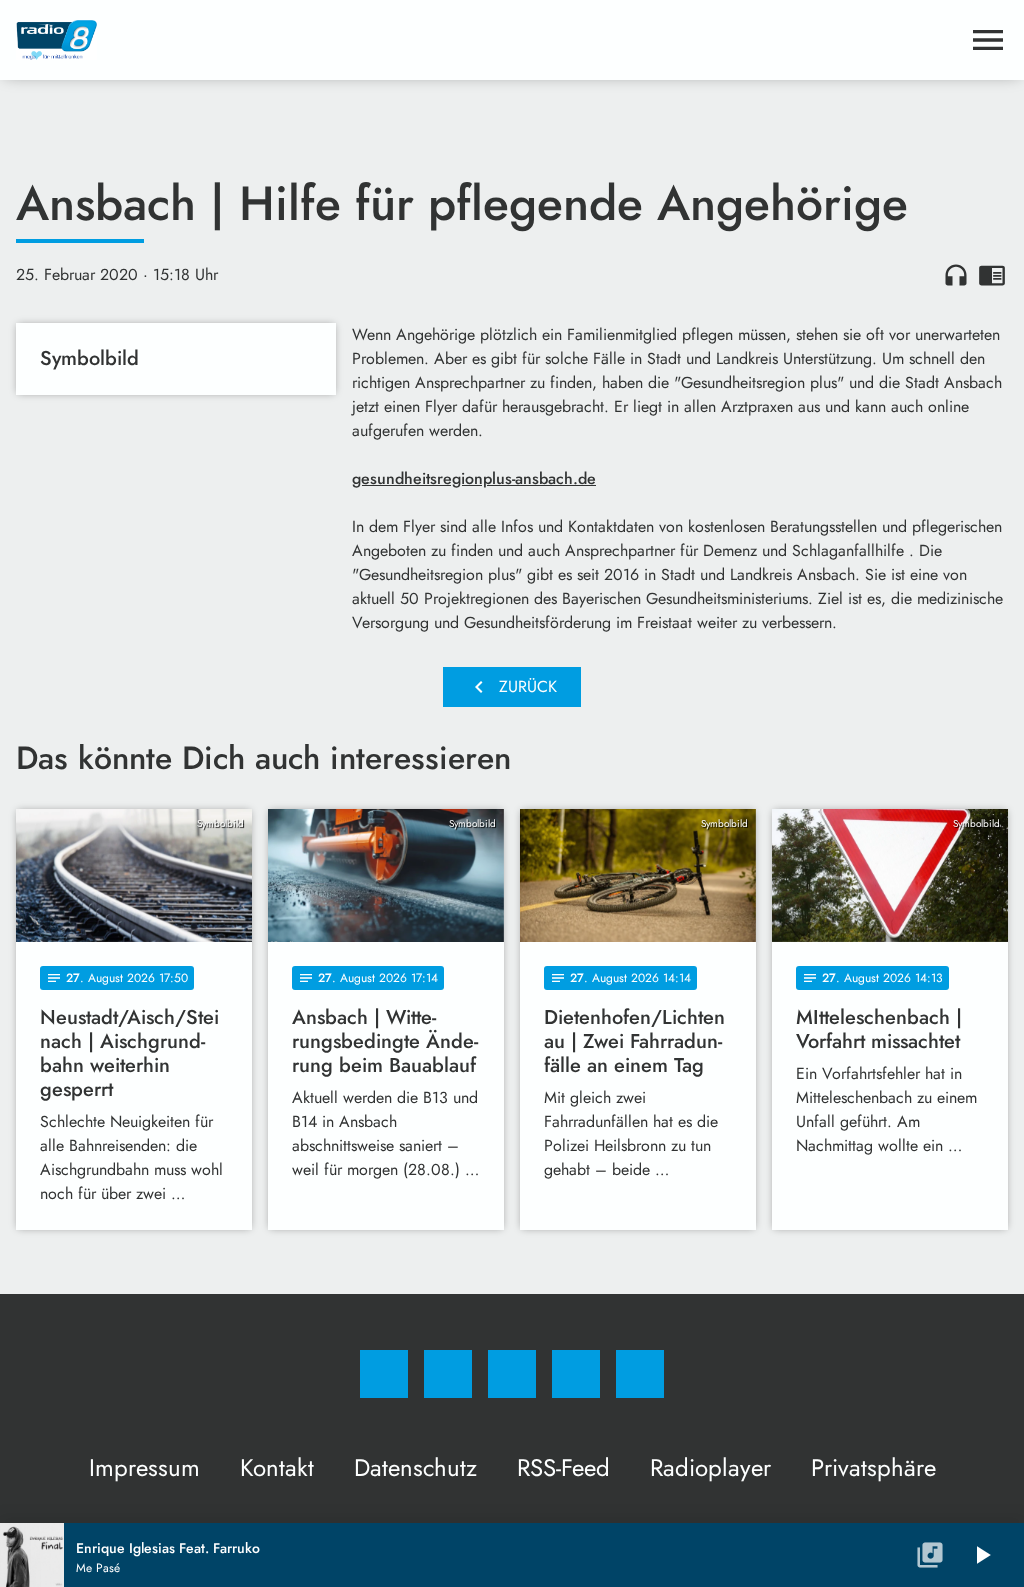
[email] (640, 1374)
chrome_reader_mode (992, 275)
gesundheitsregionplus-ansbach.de (474, 478)
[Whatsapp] (512, 1374)
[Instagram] (448, 1374)
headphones (956, 275)
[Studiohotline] (576, 1374)
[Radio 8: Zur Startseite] (488, 40)
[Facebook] (384, 1374)
